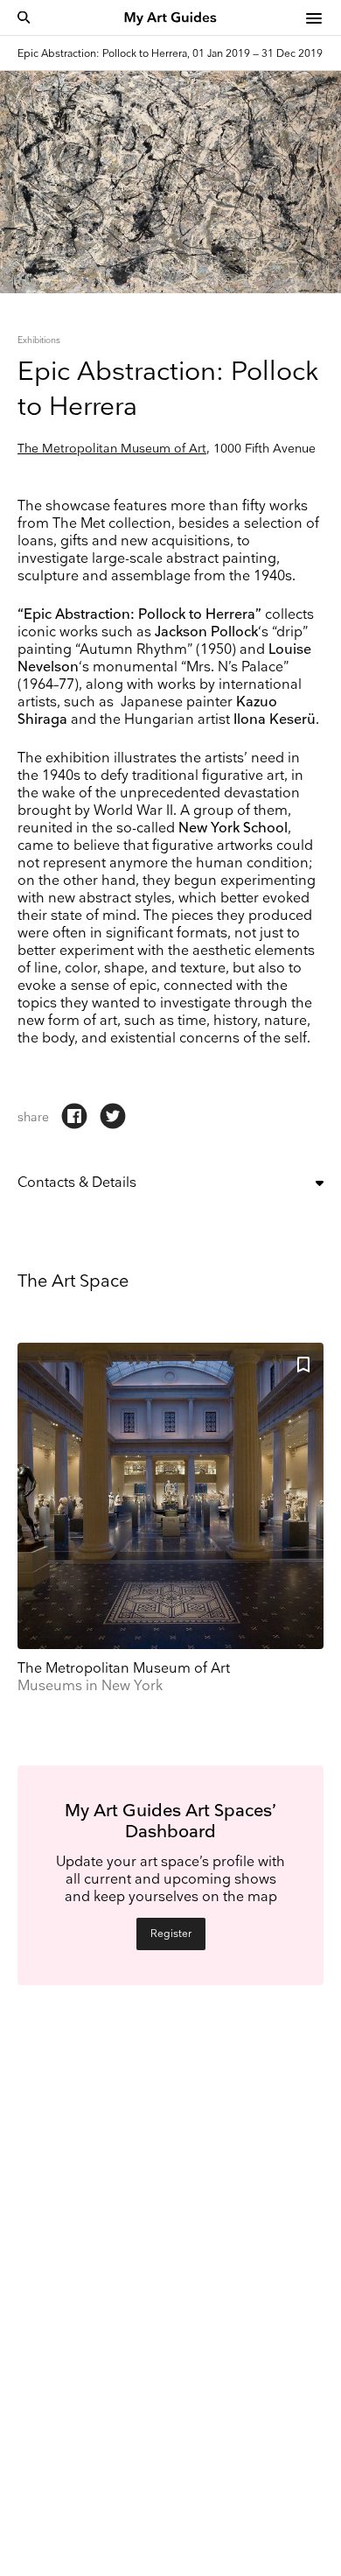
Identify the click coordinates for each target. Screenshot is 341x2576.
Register (171, 1934)
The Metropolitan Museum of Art (112, 449)
